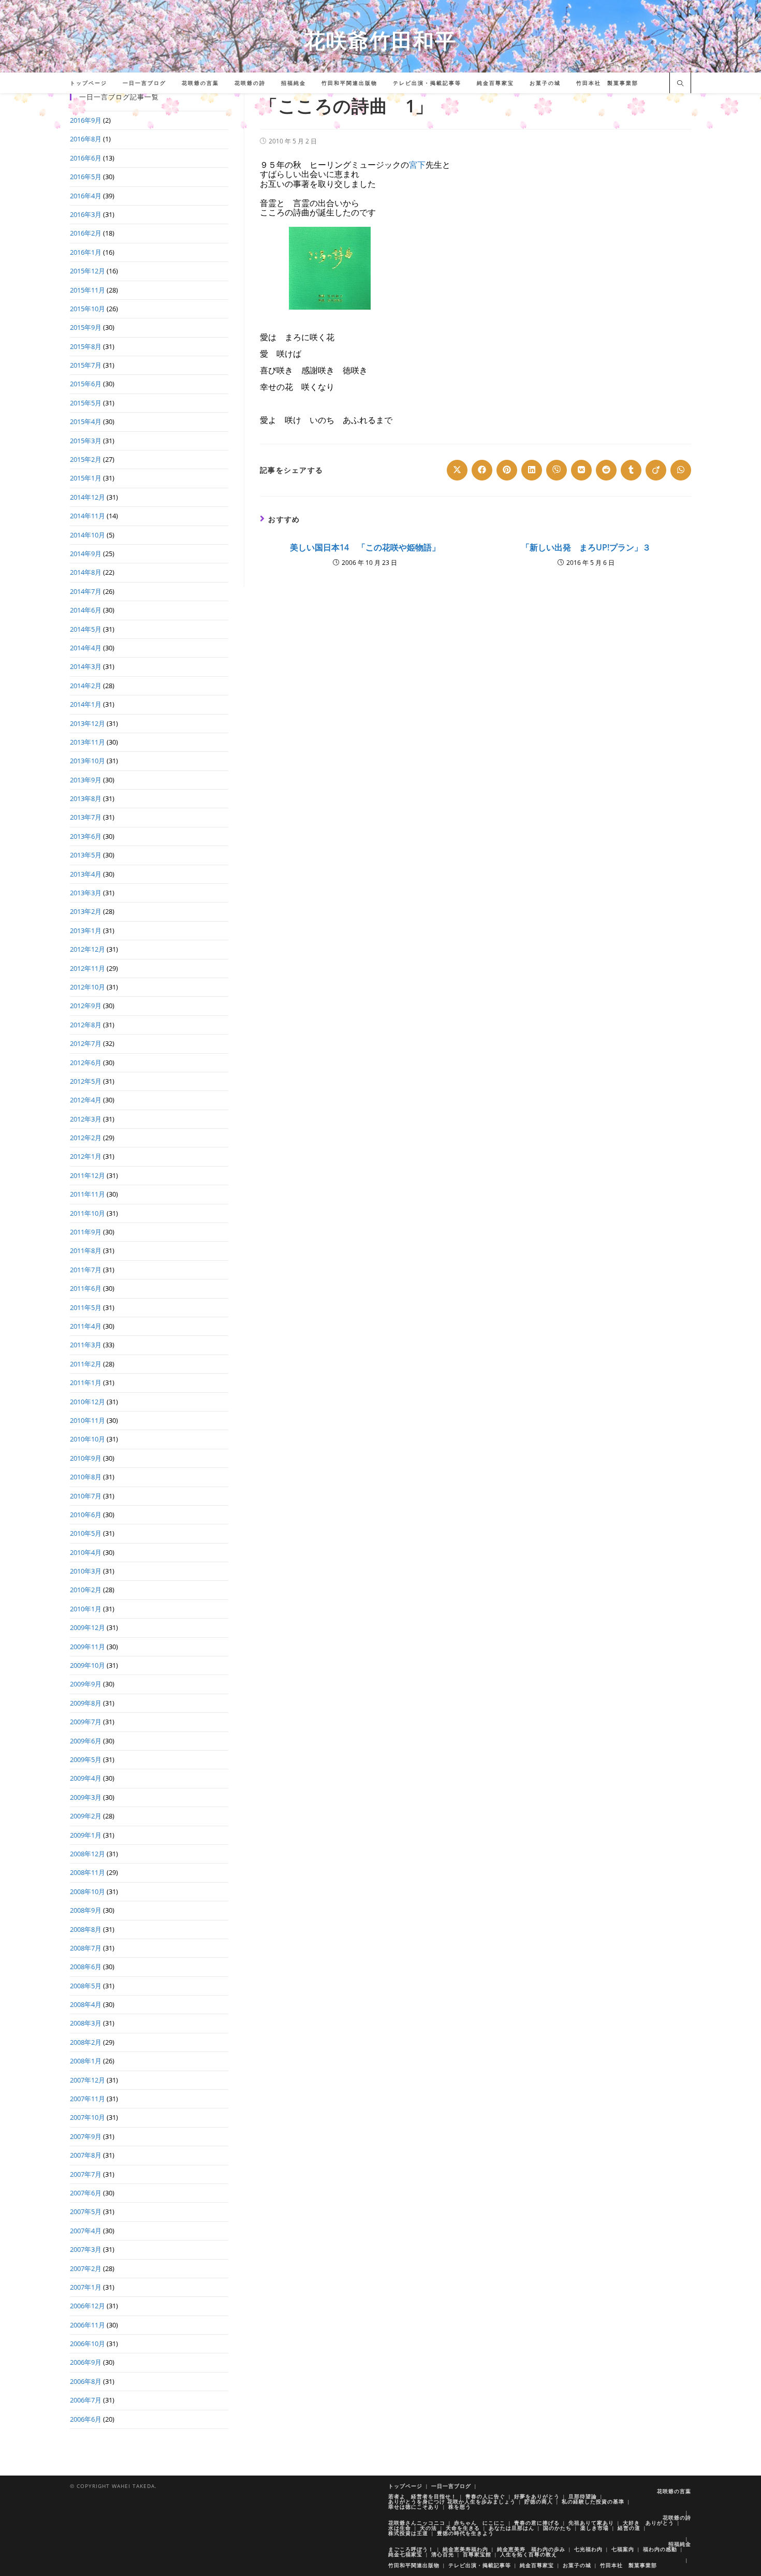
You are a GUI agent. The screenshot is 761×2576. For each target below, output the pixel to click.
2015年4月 (86, 421)
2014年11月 (87, 516)
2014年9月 (86, 554)
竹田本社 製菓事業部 (628, 2565)
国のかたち (557, 2528)
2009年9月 (86, 1684)
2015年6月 (86, 384)
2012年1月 (86, 1156)
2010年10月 (87, 1439)
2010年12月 (87, 1402)
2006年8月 (86, 2381)
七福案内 (623, 2549)
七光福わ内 (588, 2549)
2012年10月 (87, 987)
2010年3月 (86, 1571)
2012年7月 (86, 1043)
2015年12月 (87, 271)
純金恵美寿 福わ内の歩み (531, 2549)
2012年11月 (87, 968)
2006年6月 (86, 2419)
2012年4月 (86, 1100)
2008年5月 (86, 1986)
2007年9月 (86, 2136)
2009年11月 (87, 1647)
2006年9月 (86, 2362)
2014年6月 (86, 610)
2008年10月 (87, 1891)
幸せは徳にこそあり (414, 2507)
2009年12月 (87, 1627)
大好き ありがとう (648, 2523)
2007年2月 (86, 2268)
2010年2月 (86, 1590)
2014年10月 (87, 535)
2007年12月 (87, 2080)
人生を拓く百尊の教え (529, 2554)
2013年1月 (86, 930)
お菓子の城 (577, 2565)
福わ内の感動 (660, 2549)
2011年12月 (87, 1175)
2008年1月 (86, 2061)
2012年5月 (86, 1081)
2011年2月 (86, 1364)
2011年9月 (86, 1232)
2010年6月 (86, 1515)
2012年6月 (86, 1063)
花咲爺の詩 (677, 2517)
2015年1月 (86, 478)
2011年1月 (86, 1382)
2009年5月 (86, 1759)
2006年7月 (86, 2400)
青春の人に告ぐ (485, 2496)
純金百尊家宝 (537, 2565)
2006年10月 (87, 2344)
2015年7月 (86, 365)
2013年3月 (86, 893)
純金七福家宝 (405, 2554)
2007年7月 (86, 2174)
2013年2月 (86, 911)
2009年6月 (86, 1741)
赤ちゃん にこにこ (480, 2523)
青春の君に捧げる (537, 2523)
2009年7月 (86, 1722)
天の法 (428, 2528)
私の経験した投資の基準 (593, 2501)
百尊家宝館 (477, 2554)
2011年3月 (86, 1345)
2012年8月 (86, 1025)
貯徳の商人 (539, 2501)
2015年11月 (87, 290)
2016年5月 (86, 177)
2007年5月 (86, 2211)
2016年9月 (86, 120)
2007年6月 (86, 2193)
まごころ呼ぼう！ (411, 2549)
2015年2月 (86, 459)
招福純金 (680, 2544)
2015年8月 (86, 346)
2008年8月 (86, 1929)
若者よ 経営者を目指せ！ (422, 2496)
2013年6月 (86, 836)
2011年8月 (86, 1250)
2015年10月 (87, 309)
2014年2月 (86, 686)
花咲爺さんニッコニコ (417, 2523)
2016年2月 (86, 233)
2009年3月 (86, 1797)
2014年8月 (86, 572)
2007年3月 (86, 2249)
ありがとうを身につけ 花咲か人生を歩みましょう (452, 2501)
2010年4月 (86, 1552)
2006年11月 (87, 2325)
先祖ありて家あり (591, 2523)
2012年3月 (86, 1119)
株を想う (460, 2507)
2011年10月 (87, 1213)
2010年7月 (86, 1496)
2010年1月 (86, 1609)
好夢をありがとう (537, 2496)
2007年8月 (86, 2155)
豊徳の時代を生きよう (465, 2533)
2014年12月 (87, 497)
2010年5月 (86, 1533)
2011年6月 (86, 1288)
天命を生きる (463, 2528)
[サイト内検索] (680, 84)
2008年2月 (86, 2042)
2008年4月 (86, 2004)
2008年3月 (86, 2023)
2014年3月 (86, 666)
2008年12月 (87, 1854)
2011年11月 (87, 1194)
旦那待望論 (583, 2496)
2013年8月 (86, 798)
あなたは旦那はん (511, 2528)
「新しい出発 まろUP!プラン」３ (586, 547)
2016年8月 (86, 139)
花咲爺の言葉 (674, 2491)
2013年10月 (87, 761)
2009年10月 (87, 1665)
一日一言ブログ (451, 2486)
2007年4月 (86, 2231)
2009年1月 (86, 1835)
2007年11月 (87, 2099)
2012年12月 (87, 949)
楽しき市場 (595, 2528)
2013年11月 (87, 742)
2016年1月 (86, 252)
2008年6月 (86, 1967)
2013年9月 (86, 780)
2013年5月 (86, 855)
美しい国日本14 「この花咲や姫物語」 (365, 547)
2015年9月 (86, 327)
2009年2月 (86, 1816)
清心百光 (443, 2554)
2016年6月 (86, 158)
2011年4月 (86, 1326)
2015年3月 (86, 441)
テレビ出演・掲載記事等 (480, 2565)
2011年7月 (86, 1270)
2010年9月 (86, 1458)
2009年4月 (86, 1778)
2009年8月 (86, 1703)
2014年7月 (86, 591)
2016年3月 (86, 214)
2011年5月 (86, 1307)
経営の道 (629, 2528)
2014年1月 (86, 704)
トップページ (405, 2486)
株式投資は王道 (408, 2533)
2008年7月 (86, 1948)
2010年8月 (86, 1477)
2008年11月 (87, 1872)
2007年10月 (87, 2117)
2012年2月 (86, 1138)
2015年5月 (86, 403)
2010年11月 (87, 1420)
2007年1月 (86, 2287)
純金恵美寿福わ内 (465, 2549)
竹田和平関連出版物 (414, 2565)
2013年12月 (87, 723)
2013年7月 (86, 817)
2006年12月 (87, 2306)
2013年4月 (86, 874)
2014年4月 (86, 648)
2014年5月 (86, 629)
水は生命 (400, 2528)
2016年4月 (86, 196)
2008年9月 (86, 1910)
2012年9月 (86, 1006)
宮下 (417, 165)
